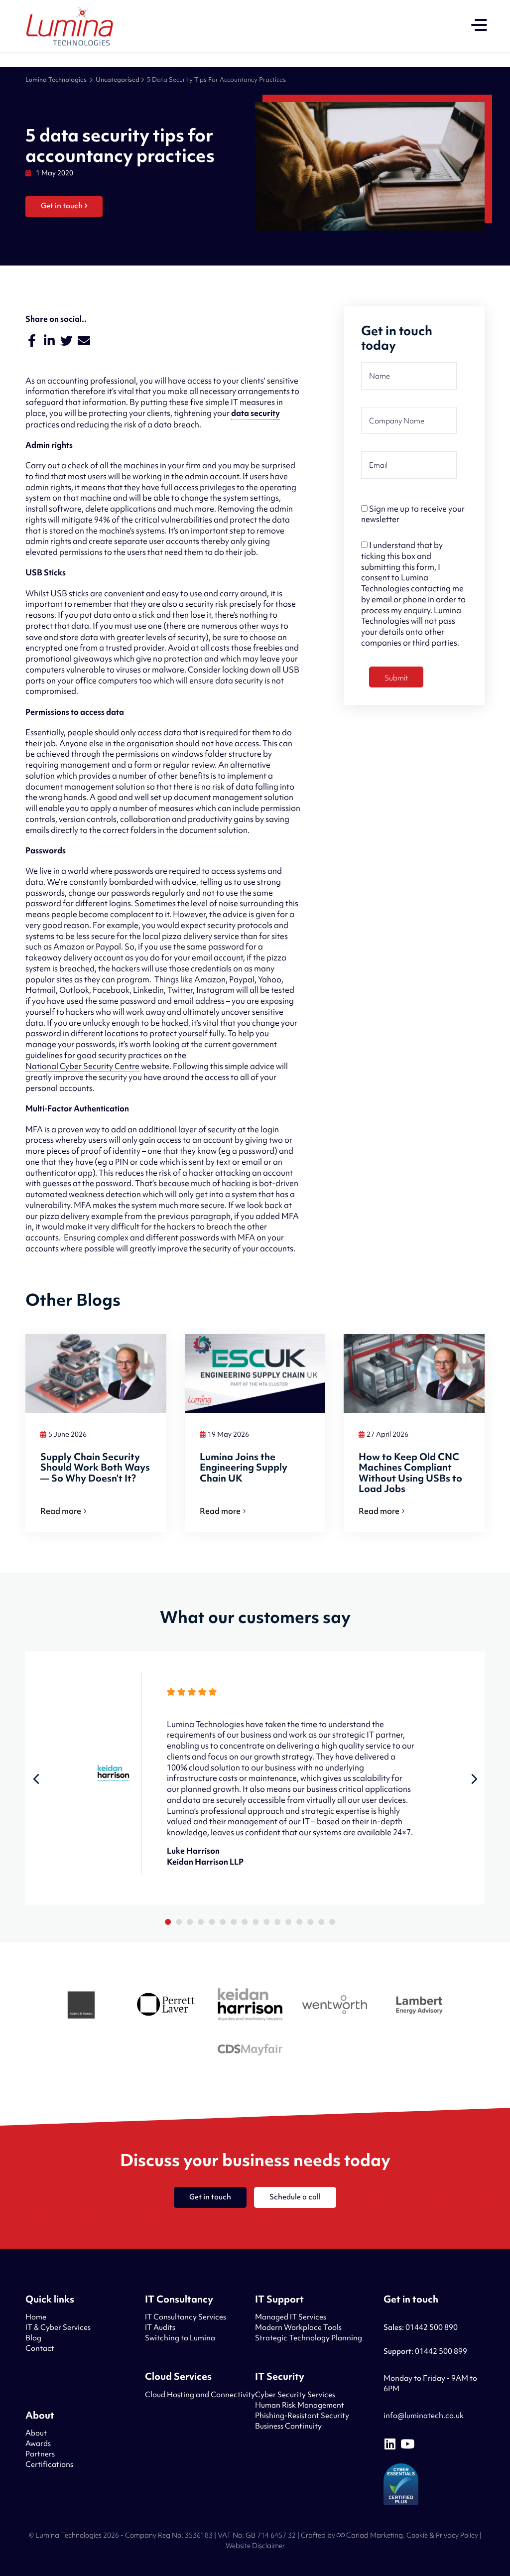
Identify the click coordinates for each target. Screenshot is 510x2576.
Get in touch (62, 206)
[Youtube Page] (407, 2444)
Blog (33, 2338)
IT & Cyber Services (58, 2327)
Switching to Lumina (180, 2338)
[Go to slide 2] (179, 1922)
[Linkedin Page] (390, 2444)
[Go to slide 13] (299, 1922)
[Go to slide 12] (288, 1922)
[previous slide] (36, 1779)
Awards (38, 2443)
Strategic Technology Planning (309, 2338)
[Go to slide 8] (245, 1922)
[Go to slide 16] (332, 1922)
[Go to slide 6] (223, 1922)
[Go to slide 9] (255, 1922)
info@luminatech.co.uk (424, 2416)
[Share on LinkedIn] (49, 341)
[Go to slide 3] (190, 1922)
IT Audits (160, 2327)
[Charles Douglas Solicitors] (250, 2051)
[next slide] (475, 1779)
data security (255, 413)
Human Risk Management (300, 2405)
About (36, 2433)
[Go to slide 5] (212, 1922)
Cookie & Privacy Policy (442, 2535)
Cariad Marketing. (375, 2535)
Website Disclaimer (255, 2546)
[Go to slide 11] (277, 1922)
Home (36, 2317)
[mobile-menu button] (479, 26)
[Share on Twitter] (66, 341)
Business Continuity (288, 2426)
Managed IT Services (291, 2317)
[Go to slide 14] (310, 1922)
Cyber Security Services (295, 2395)
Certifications (49, 2464)
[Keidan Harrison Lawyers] (250, 2006)
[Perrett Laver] (165, 2006)
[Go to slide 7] (234, 1922)
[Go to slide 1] (168, 1922)
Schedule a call (295, 2197)
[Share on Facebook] (32, 341)
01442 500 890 (421, 2327)
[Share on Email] (84, 341)
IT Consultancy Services (186, 2317)
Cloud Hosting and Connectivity (200, 2395)
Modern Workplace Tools (298, 2327)
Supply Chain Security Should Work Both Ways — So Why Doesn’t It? (95, 1468)
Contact (40, 2348)
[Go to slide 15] (321, 1922)
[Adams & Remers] (81, 2006)
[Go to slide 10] (266, 1922)
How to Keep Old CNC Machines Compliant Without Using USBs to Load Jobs (410, 1473)
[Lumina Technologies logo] (70, 26)
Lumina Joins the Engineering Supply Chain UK (244, 1468)
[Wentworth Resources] (335, 2006)
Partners (40, 2454)
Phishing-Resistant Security (302, 2416)
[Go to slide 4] (201, 1922)
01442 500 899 (425, 2351)
